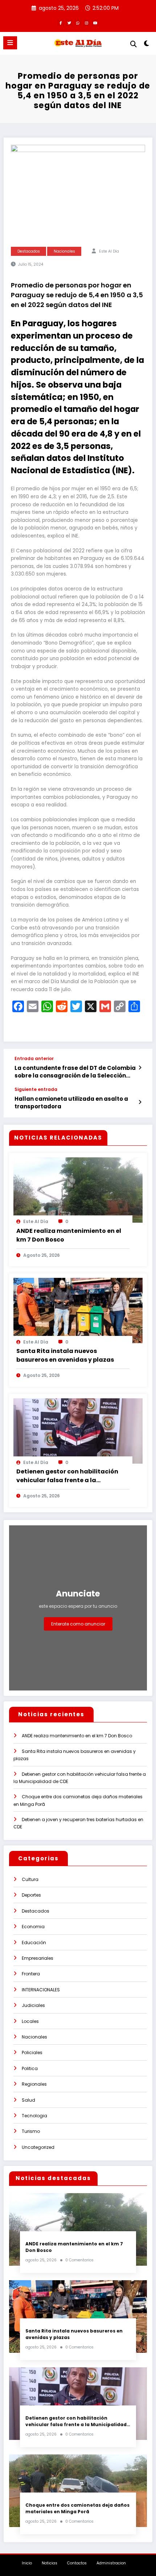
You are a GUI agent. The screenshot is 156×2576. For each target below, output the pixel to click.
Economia (33, 1927)
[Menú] (10, 43)
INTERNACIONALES (41, 1990)
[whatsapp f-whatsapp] (78, 23)
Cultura (30, 1879)
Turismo (31, 2131)
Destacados (29, 251)
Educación (34, 1943)
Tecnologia (34, 2116)
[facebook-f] (61, 23)
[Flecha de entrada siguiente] (140, 1102)
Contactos (77, 2563)
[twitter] (69, 23)
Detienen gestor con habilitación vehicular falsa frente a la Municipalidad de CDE (67, 1476)
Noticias (50, 2563)
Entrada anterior (34, 1059)
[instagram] (87, 23)
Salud (28, 2100)
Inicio (27, 2563)
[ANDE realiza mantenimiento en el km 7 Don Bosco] (78, 1190)
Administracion (111, 2563)
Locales (30, 2021)
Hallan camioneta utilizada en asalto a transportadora (71, 1103)
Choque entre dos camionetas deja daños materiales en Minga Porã (77, 2508)
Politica (30, 2068)
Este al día (109, 251)
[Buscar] (134, 44)
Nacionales (64, 251)
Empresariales (38, 1958)
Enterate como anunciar (78, 1624)
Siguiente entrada (36, 1089)
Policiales (32, 2052)
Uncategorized (38, 2147)
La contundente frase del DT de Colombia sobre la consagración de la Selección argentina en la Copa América (75, 1072)
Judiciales (33, 2005)
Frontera (31, 1974)
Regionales (34, 2084)
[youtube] (95, 23)
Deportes (31, 1895)
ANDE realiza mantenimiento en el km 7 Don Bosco (69, 1235)
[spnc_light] (147, 45)
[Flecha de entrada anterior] (140, 1068)
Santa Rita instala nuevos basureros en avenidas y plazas (65, 1355)
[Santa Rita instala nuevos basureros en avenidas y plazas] (78, 1310)
